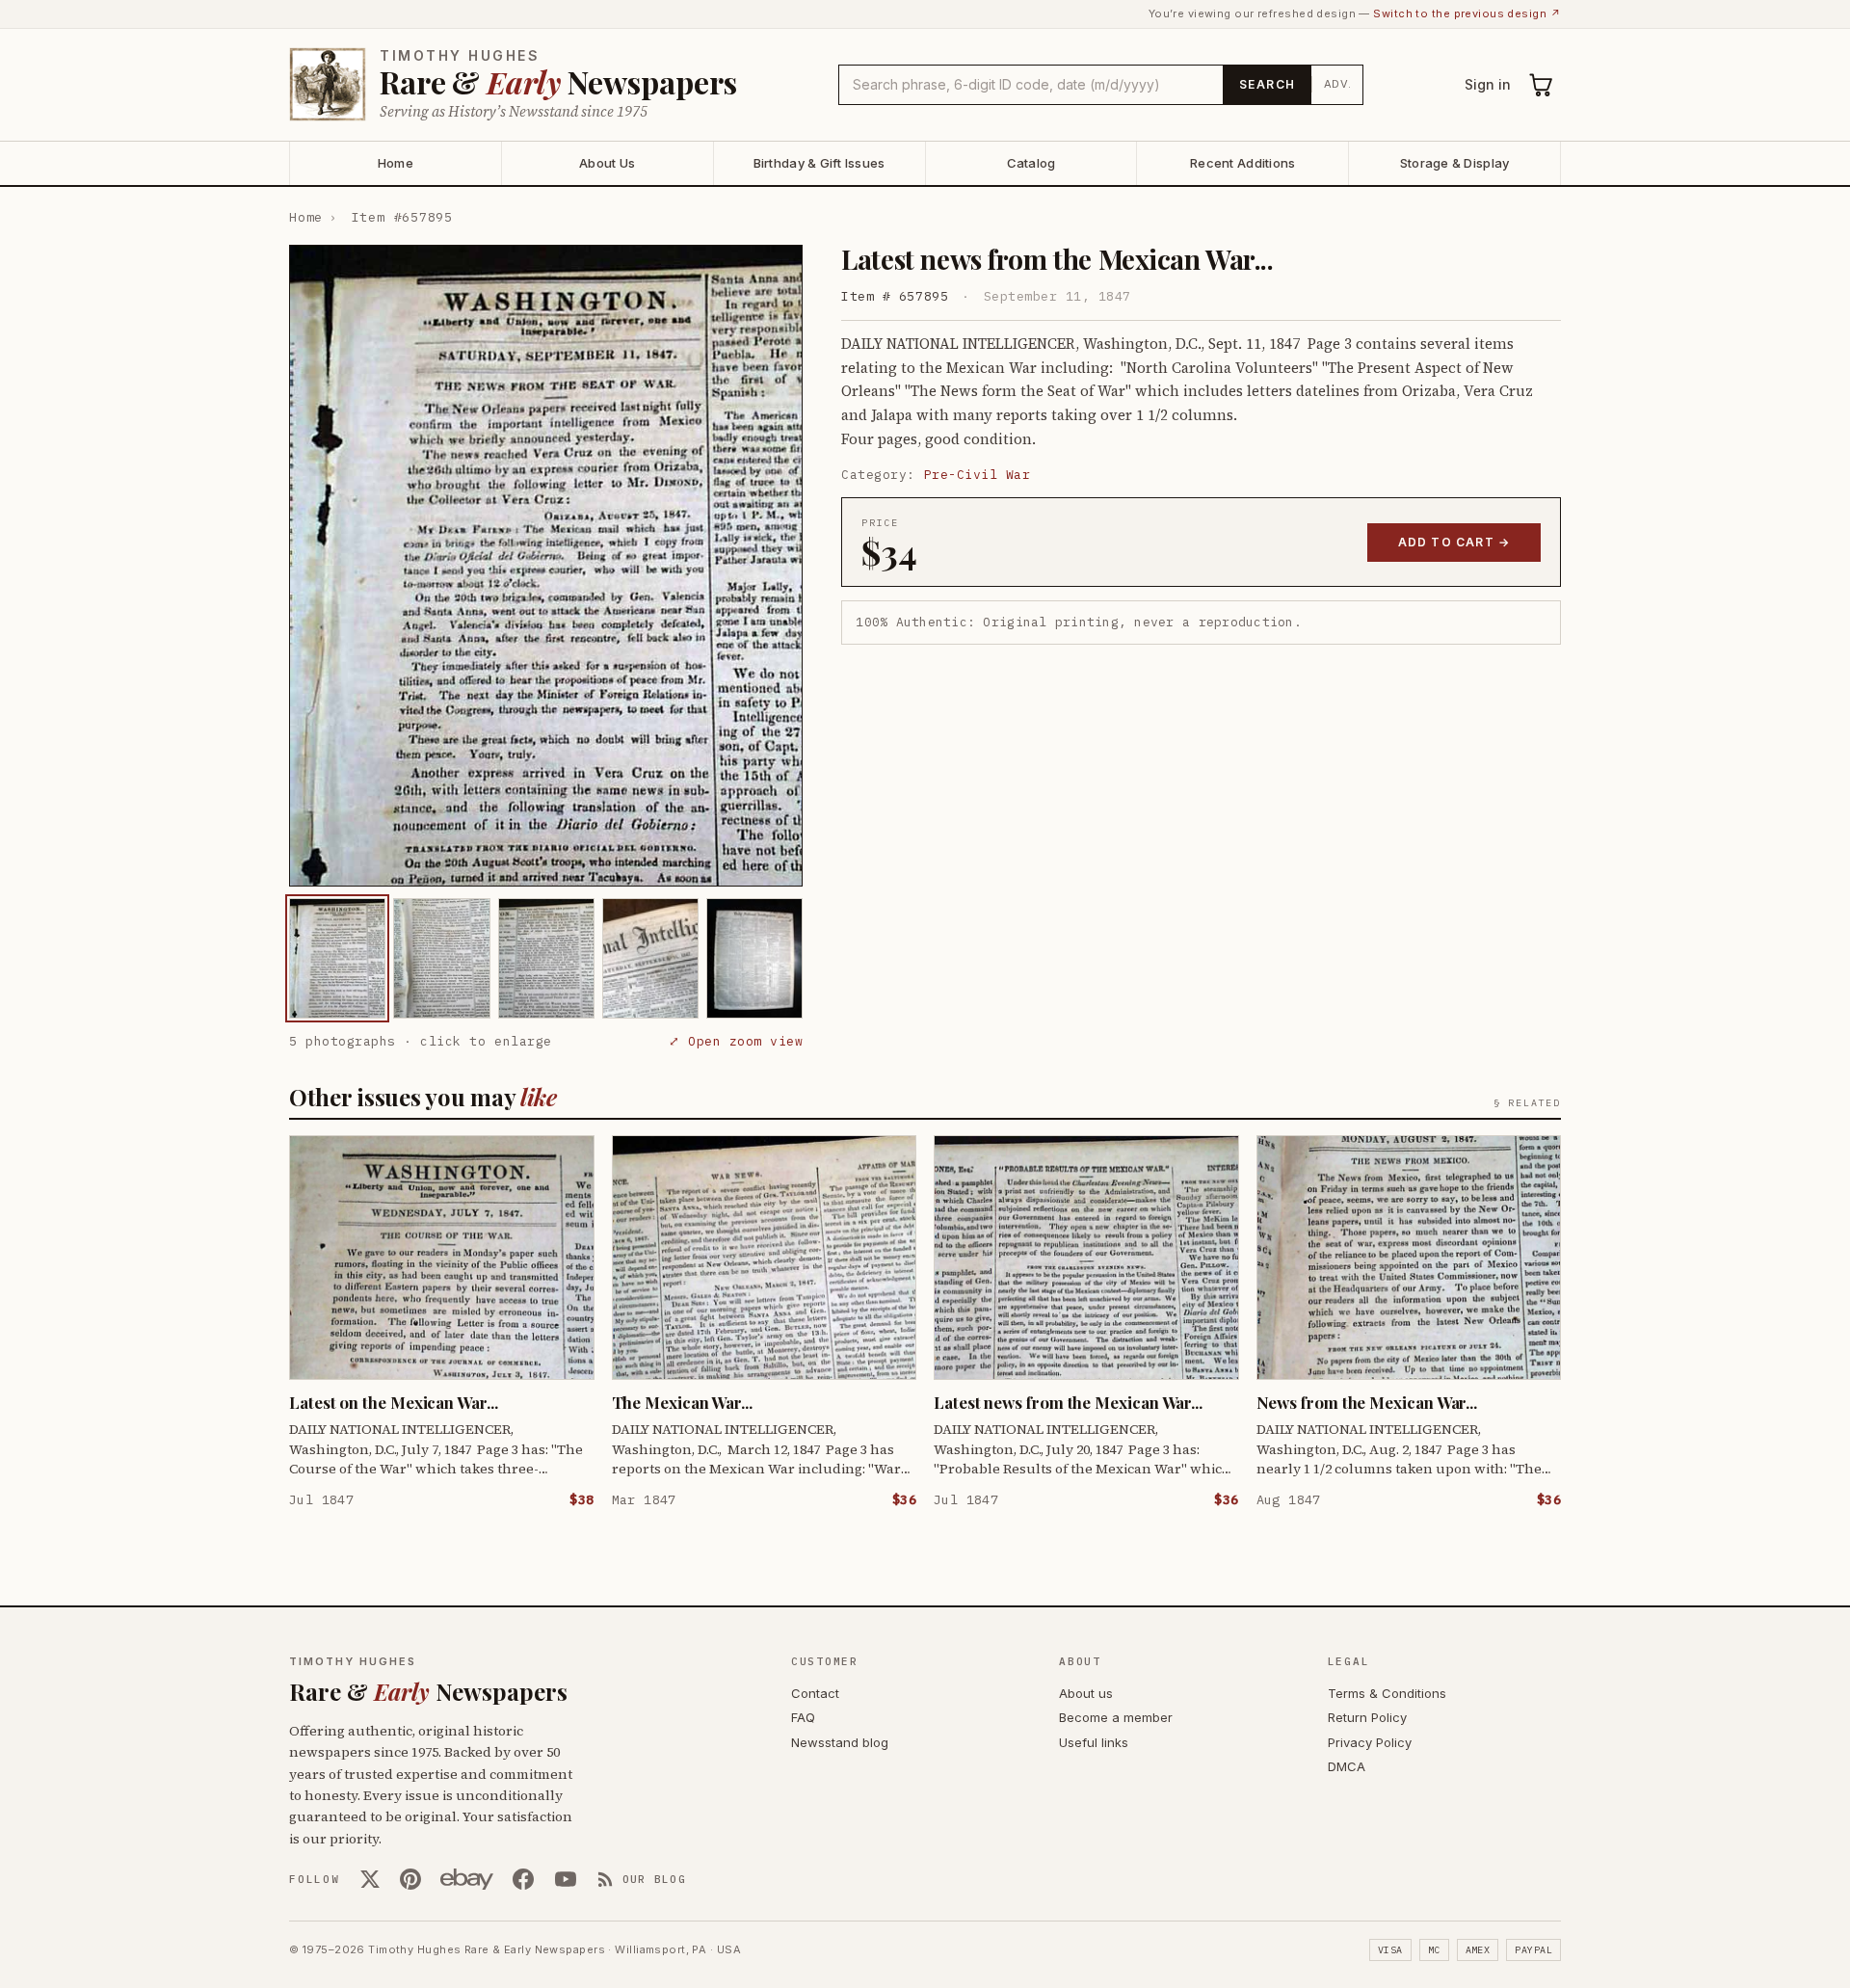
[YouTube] (566, 1879)
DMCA (1347, 1766)
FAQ (803, 1717)
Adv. (1338, 84)
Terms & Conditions (1387, 1693)
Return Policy (1367, 1717)
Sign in (1488, 84)
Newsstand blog (840, 1742)
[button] (546, 566)
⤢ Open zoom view (736, 1041)
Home (396, 163)
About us (1086, 1693)
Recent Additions (1242, 163)
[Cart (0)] (1542, 85)
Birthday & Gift (819, 163)
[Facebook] (523, 1879)
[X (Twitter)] (370, 1879)
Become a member (1116, 1717)
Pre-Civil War (978, 475)
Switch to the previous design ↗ (1467, 13)
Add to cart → (1454, 542)
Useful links (1094, 1742)
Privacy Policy (1370, 1742)
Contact (815, 1693)
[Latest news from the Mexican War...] (337, 958)
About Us (607, 163)
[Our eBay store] (467, 1879)
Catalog (1031, 163)
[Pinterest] (410, 1879)
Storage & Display (1454, 163)
